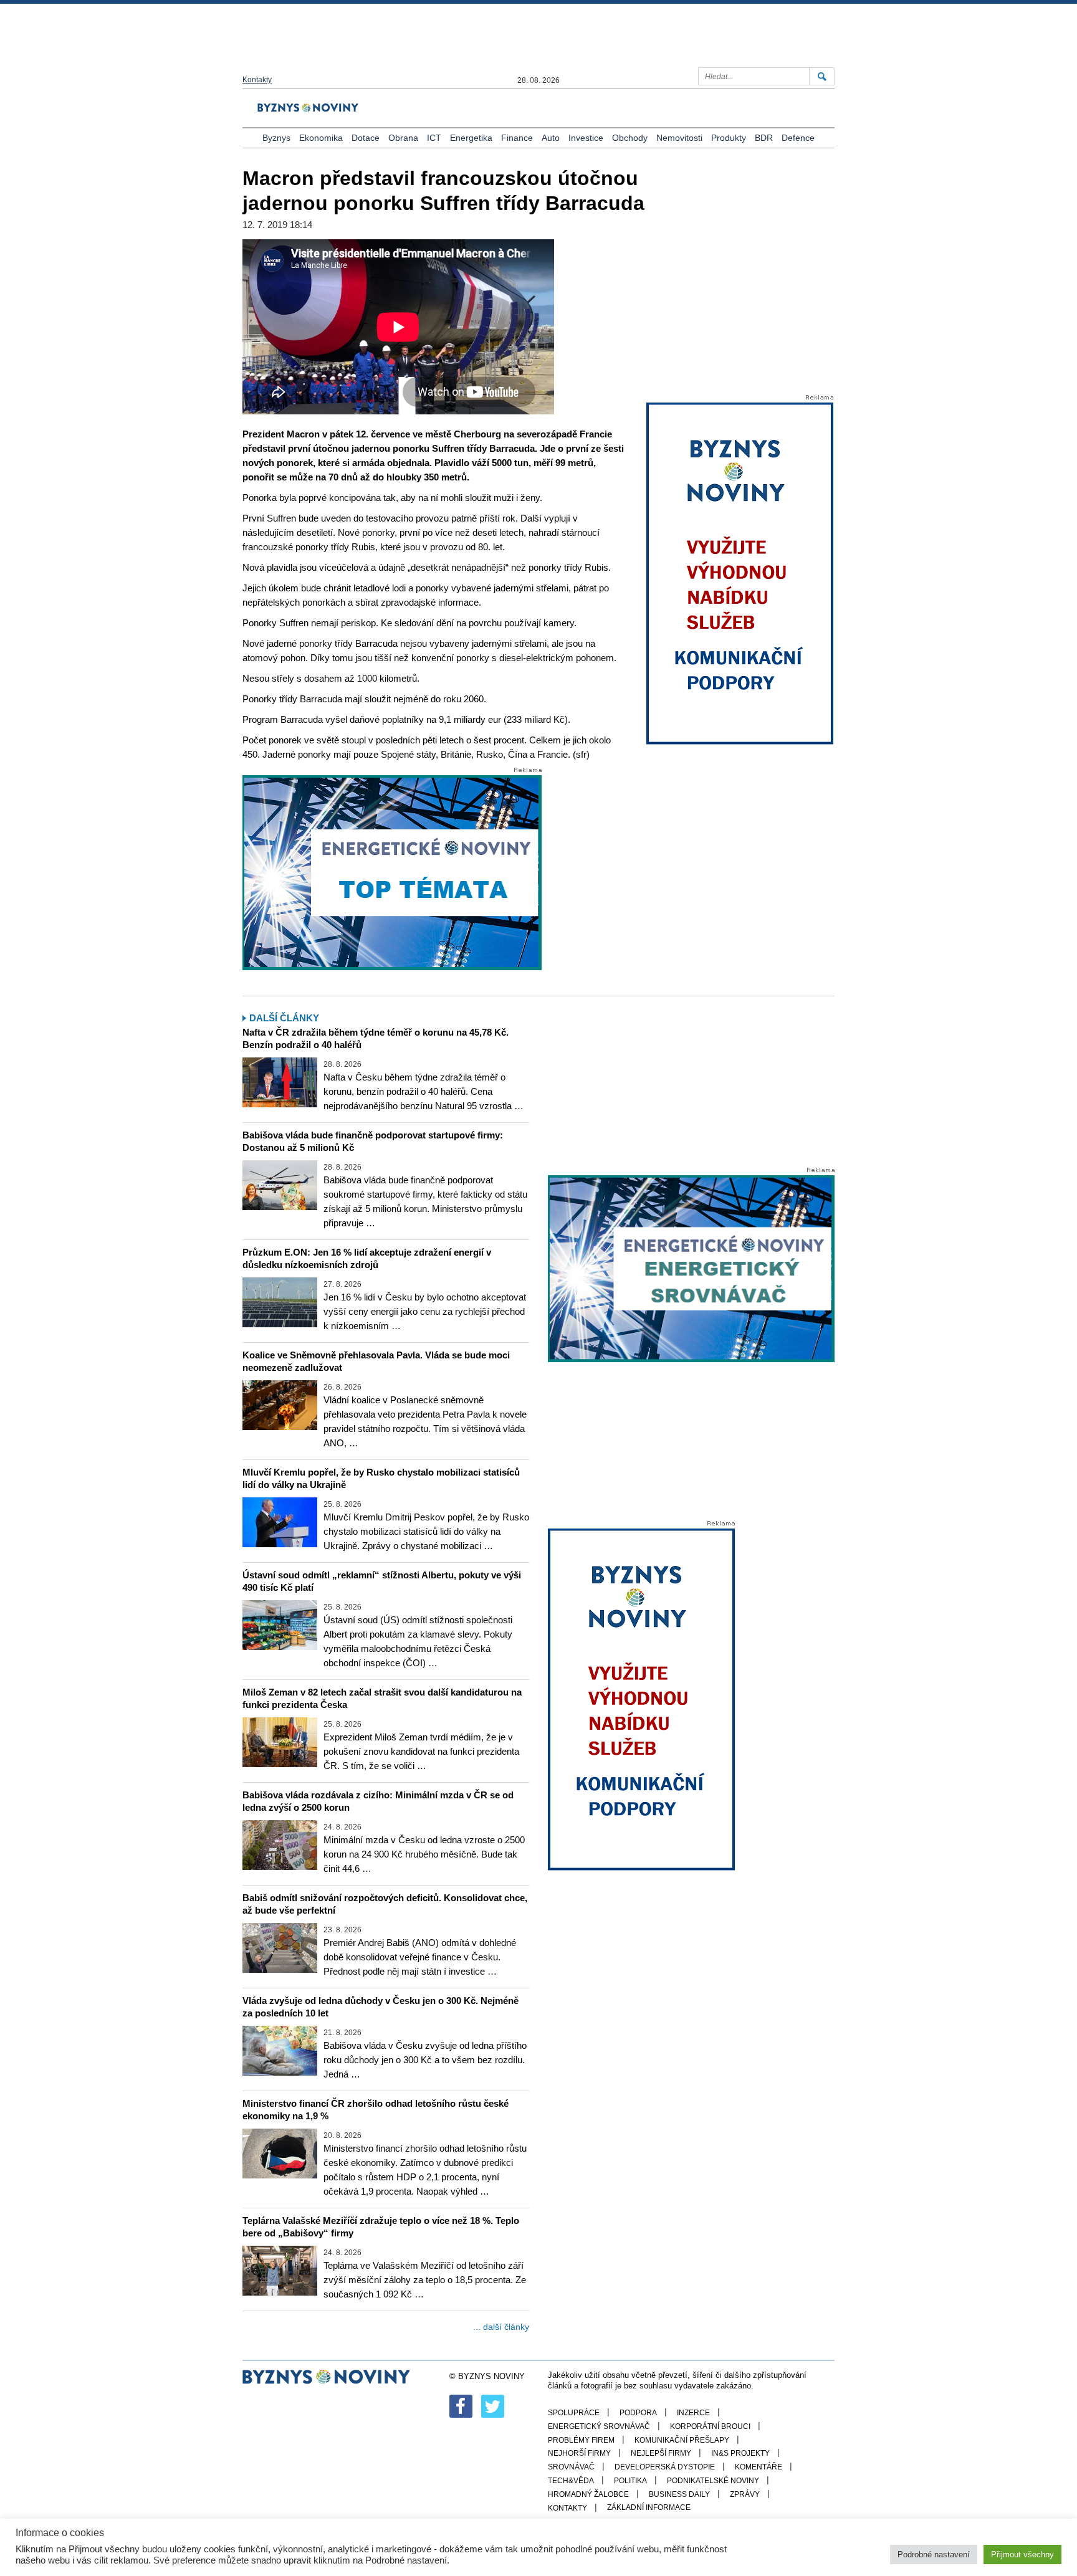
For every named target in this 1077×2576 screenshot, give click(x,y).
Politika (630, 2481)
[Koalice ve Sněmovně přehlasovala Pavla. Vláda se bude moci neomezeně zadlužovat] (280, 1405)
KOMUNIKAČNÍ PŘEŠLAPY (682, 2440)
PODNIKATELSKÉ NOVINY (713, 2481)
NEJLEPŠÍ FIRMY (661, 2453)
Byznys (276, 138)
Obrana (403, 138)
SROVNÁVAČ (571, 2467)
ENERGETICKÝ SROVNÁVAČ (599, 2426)
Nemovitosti (679, 138)
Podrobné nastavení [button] (934, 2555)
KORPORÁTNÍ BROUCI (710, 2426)
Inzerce (693, 2413)
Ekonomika (321, 138)
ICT (434, 138)
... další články (501, 2327)
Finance (517, 138)
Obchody (630, 138)
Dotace (366, 138)
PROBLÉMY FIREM (581, 2440)
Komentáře (759, 2467)
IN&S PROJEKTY (740, 2453)
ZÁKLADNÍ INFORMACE (649, 2507)
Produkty (729, 138)
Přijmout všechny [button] (1022, 2555)
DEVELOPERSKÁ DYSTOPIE (665, 2467)
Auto (551, 138)
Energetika (471, 138)
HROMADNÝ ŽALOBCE (588, 2494)
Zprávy (745, 2494)
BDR (764, 138)
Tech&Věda (571, 2481)
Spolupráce (574, 2413)
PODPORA (638, 2413)
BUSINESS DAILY (679, 2494)
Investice (586, 138)
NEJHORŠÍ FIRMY (579, 2453)
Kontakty (257, 80)
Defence (798, 138)
